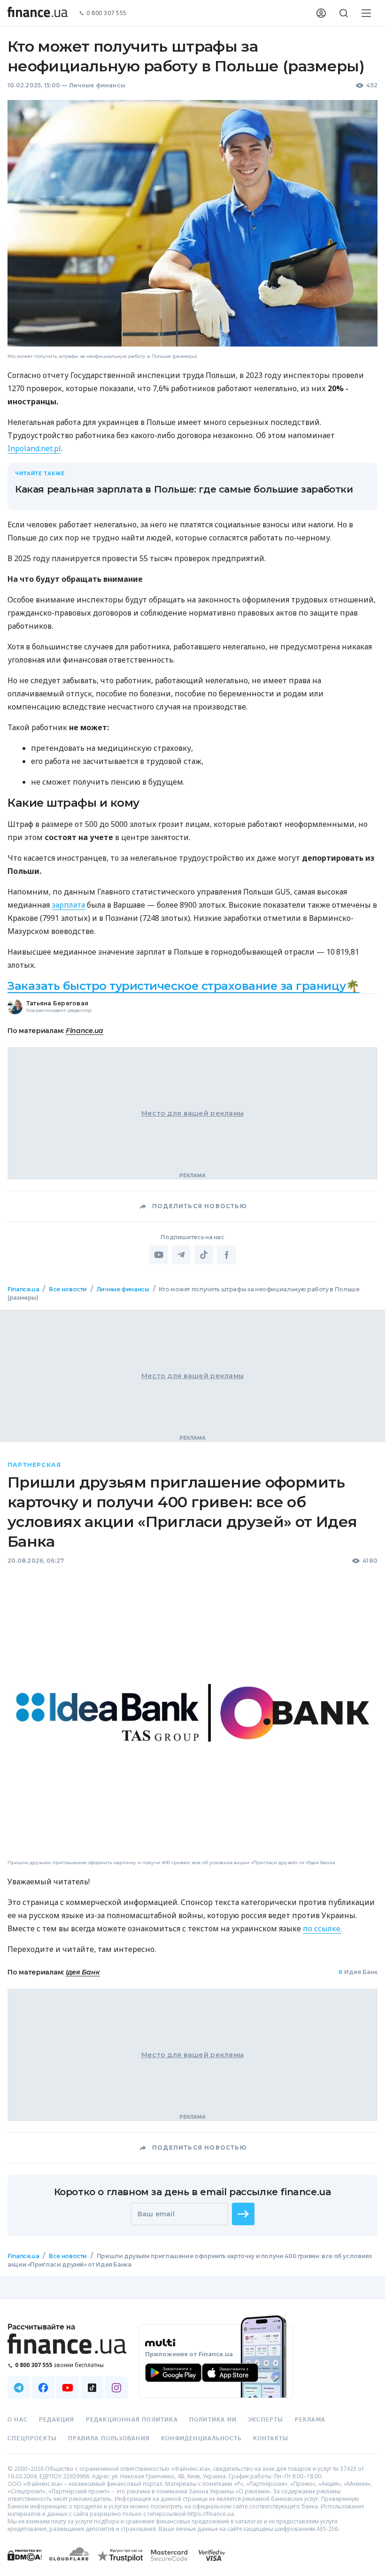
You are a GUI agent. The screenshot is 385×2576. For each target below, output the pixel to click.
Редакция (57, 2420)
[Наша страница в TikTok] (92, 2388)
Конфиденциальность (201, 2438)
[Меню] (366, 13)
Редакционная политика (132, 2420)
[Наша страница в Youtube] (68, 2388)
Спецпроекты (32, 2438)
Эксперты (266, 2420)
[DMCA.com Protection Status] (25, 2564)
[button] (243, 2214)
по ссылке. (322, 1929)
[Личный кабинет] (321, 13)
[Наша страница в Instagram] (116, 2388)
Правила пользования (109, 2438)
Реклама (310, 2420)
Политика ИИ (213, 2420)
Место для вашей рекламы (192, 1113)
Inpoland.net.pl (34, 448)
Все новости (68, 1289)
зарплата (68, 905)
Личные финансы (97, 85)
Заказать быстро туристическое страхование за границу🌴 (184, 986)
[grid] (192, 1793)
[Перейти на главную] (38, 13)
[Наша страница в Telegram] (19, 2388)
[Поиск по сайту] (344, 13)
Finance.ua (85, 1031)
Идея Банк (358, 1972)
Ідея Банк (83, 1973)
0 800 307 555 (107, 13)
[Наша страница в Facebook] (43, 2388)
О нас (18, 2420)
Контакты (271, 2438)
